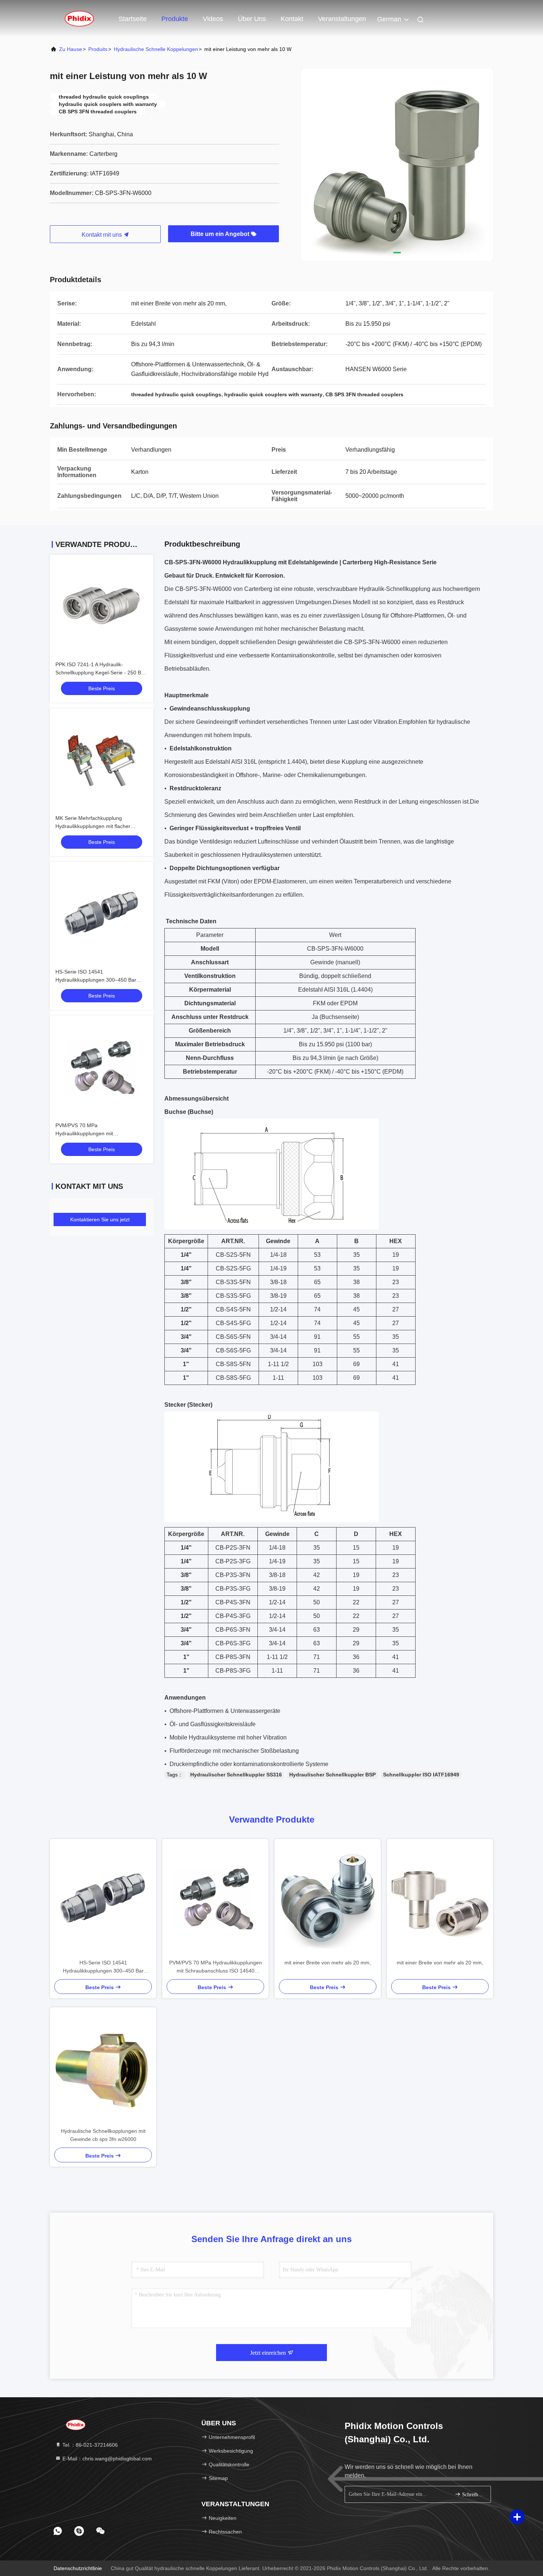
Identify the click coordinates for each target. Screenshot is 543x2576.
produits (98, 49)
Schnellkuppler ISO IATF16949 (421, 1775)
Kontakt (292, 19)
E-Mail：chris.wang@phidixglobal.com (106, 2459)
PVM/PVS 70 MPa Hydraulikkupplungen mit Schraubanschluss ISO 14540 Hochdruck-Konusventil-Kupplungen (216, 1967)
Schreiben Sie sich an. (473, 2495)
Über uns (252, 19)
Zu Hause (71, 49)
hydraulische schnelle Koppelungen (156, 49)
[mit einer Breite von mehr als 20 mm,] (328, 1899)
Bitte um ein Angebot (221, 234)
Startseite (133, 19)
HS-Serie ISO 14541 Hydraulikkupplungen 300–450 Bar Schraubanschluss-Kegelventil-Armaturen (103, 1967)
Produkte (175, 19)
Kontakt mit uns (103, 235)
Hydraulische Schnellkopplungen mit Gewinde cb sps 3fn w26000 (103, 2135)
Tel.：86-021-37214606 (89, 2445)
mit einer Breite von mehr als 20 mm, (328, 1963)
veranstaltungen (342, 19)
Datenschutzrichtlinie (78, 2568)
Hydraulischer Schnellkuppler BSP (332, 1775)
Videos (213, 19)
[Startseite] (79, 18)
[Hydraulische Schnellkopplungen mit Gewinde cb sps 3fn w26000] (103, 2067)
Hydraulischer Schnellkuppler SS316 (236, 1775)
